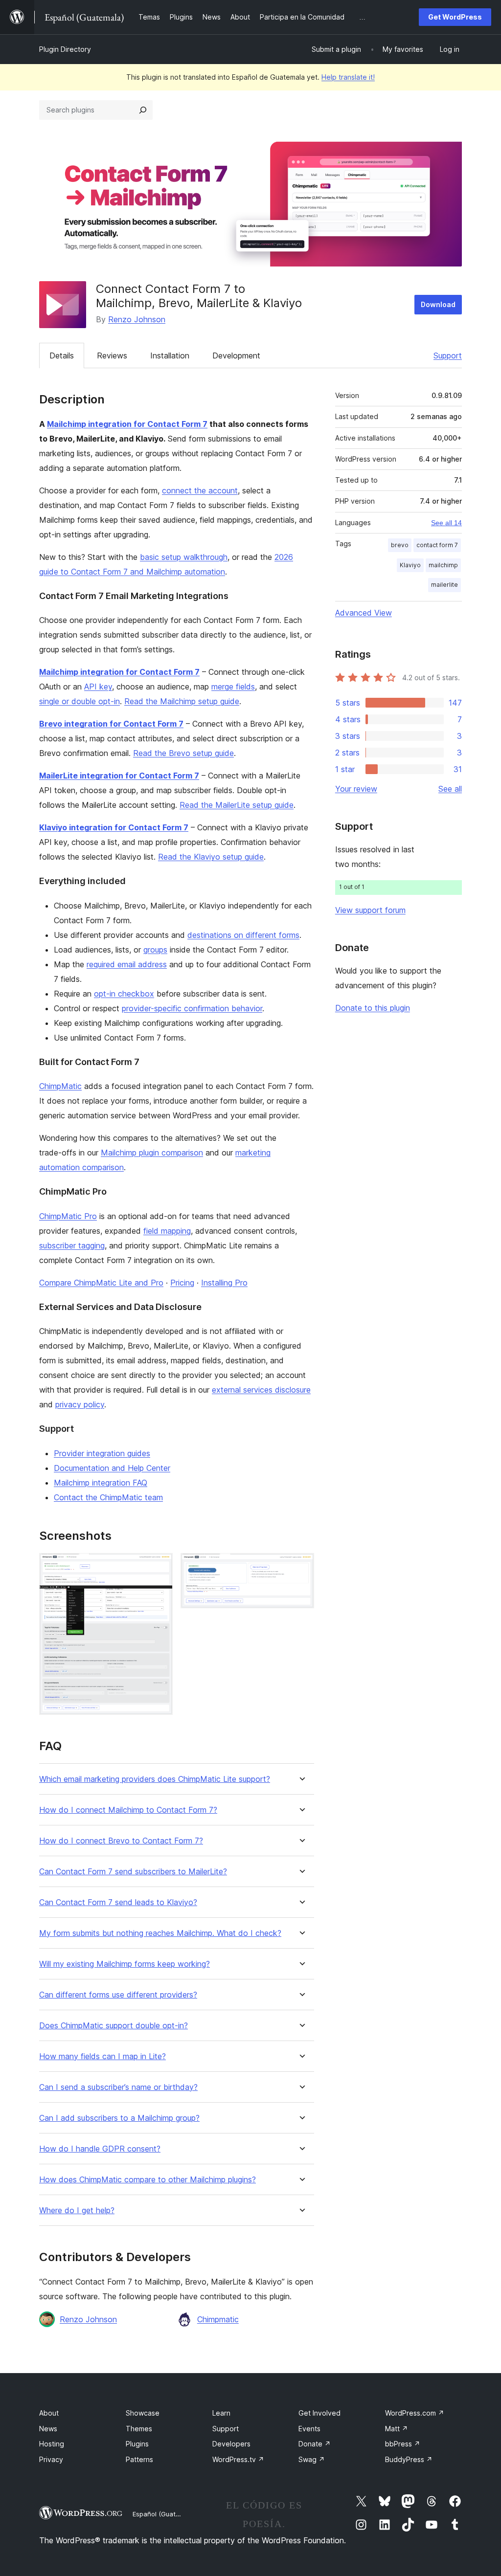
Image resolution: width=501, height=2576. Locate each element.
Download (438, 304)
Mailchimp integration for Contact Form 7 (127, 424)
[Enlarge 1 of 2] (159, 1566)
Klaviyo (410, 565)
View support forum (370, 910)
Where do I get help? (77, 2210)
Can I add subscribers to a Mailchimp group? (119, 2118)
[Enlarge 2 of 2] (301, 1566)
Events (309, 2429)
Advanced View (364, 613)
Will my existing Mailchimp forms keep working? (125, 1964)
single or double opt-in (80, 701)
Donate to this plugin (373, 1008)
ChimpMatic (60, 1086)
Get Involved (319, 2413)
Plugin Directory (65, 49)
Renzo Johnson (137, 319)
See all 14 (446, 523)
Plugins (137, 2444)
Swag (312, 2459)
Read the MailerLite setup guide (237, 805)
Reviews (112, 355)
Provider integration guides (102, 1453)
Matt (397, 2429)
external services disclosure (261, 1390)
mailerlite (444, 585)
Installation (170, 355)
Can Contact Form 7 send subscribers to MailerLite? (133, 1872)
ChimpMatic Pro (68, 1216)
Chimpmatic (218, 2319)
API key (98, 687)
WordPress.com (415, 2413)
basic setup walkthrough (184, 557)
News (48, 2429)
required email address (127, 964)
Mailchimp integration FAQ (101, 1483)
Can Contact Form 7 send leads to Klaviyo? (118, 1902)
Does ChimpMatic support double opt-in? (114, 2026)
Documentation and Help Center (112, 1468)
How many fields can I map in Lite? (102, 2056)
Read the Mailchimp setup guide (182, 701)
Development (236, 355)
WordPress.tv (238, 2459)
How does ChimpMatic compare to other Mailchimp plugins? (148, 2180)
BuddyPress (409, 2459)
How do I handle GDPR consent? (100, 2149)
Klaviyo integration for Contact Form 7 (114, 827)
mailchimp (443, 565)
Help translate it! (348, 77)
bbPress (403, 2444)
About (49, 2413)
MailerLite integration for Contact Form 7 (119, 776)
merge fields (233, 687)
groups (155, 950)
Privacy (51, 2459)
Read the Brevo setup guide (183, 753)
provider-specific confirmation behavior (192, 1008)
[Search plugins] (143, 110)
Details (62, 355)
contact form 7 (437, 545)
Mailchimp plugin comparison (152, 1153)
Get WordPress (455, 17)
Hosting (52, 2444)
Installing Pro (224, 1283)
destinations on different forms (243, 935)
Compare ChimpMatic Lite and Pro (101, 1283)
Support (448, 355)
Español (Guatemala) (164, 2514)
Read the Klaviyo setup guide (211, 857)
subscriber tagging (72, 1245)
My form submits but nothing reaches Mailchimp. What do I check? (160, 1933)
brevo (400, 545)
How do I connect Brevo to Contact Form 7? (121, 1841)
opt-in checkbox (124, 994)
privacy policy (80, 1404)
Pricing (182, 1283)
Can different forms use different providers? (118, 1995)
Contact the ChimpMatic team (108, 1497)
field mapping (167, 1231)
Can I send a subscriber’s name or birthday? (118, 2087)
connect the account (200, 490)
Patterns (139, 2459)
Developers (231, 2444)
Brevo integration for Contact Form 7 (111, 724)
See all (450, 789)
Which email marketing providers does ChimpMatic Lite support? (155, 1779)
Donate (315, 2444)
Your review (356, 789)
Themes (139, 2429)
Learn (221, 2413)
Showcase (143, 2413)
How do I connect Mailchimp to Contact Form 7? (128, 1810)
